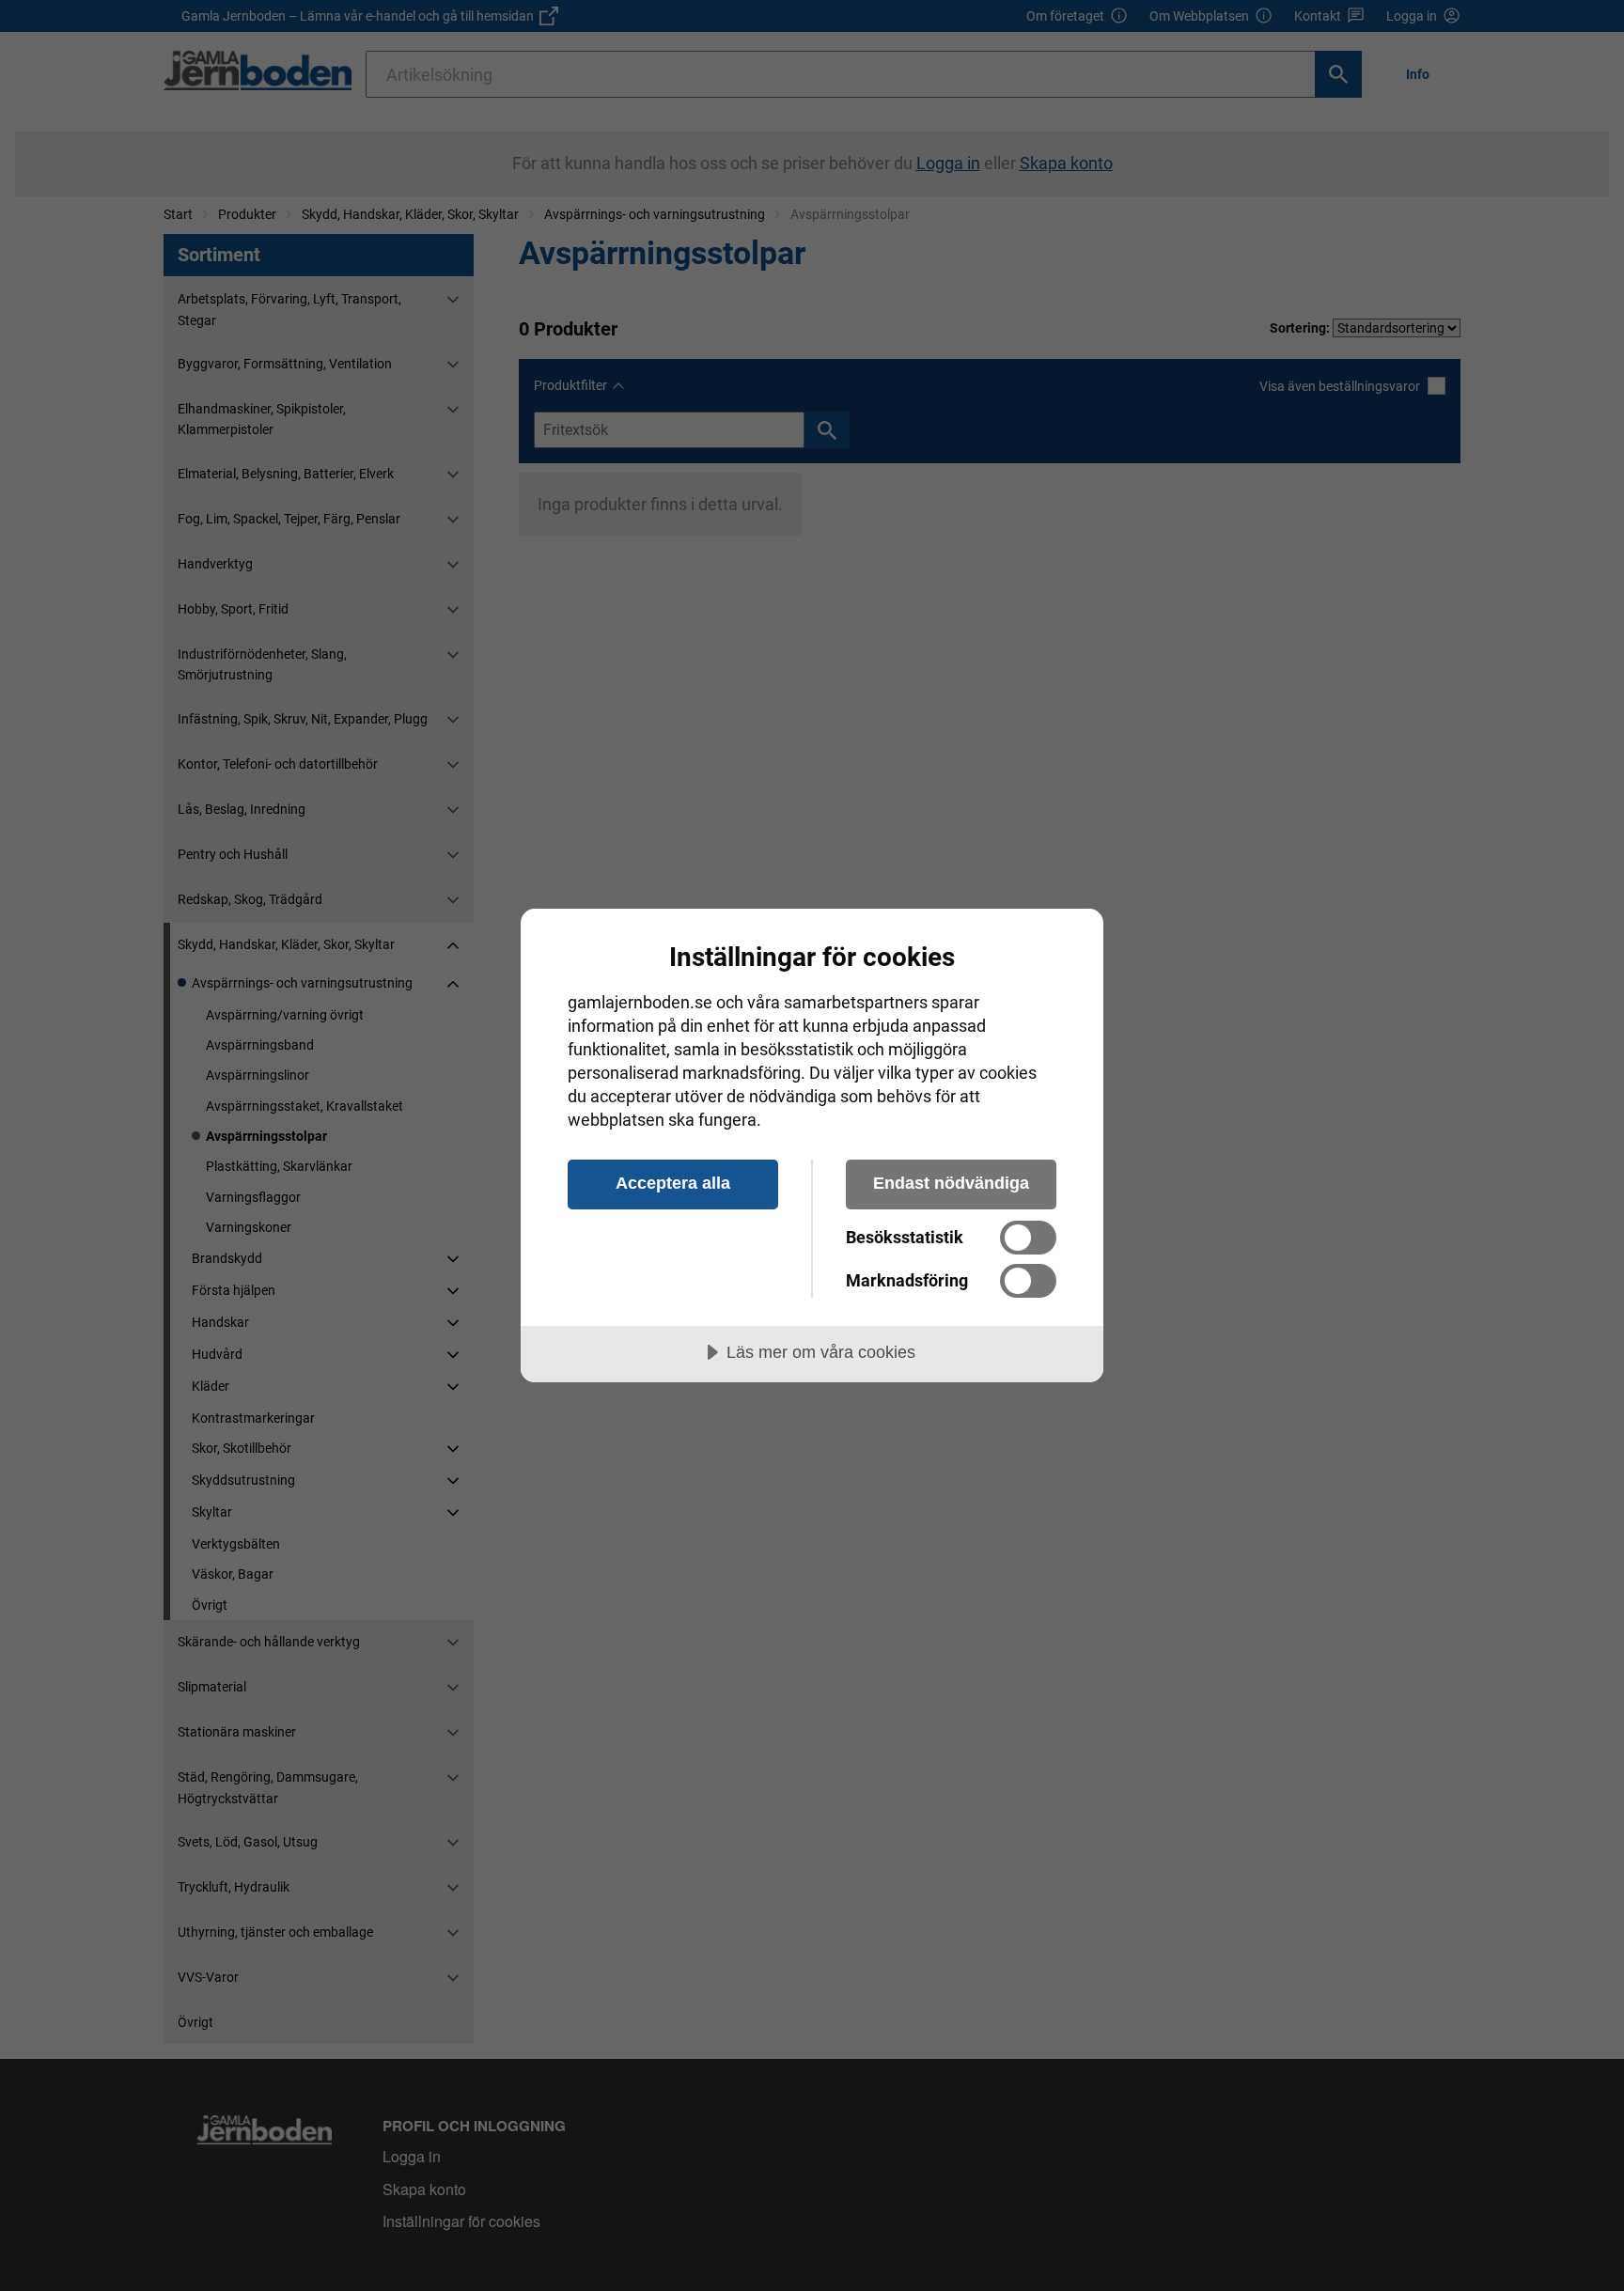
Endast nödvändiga (951, 1183)
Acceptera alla (673, 1183)
